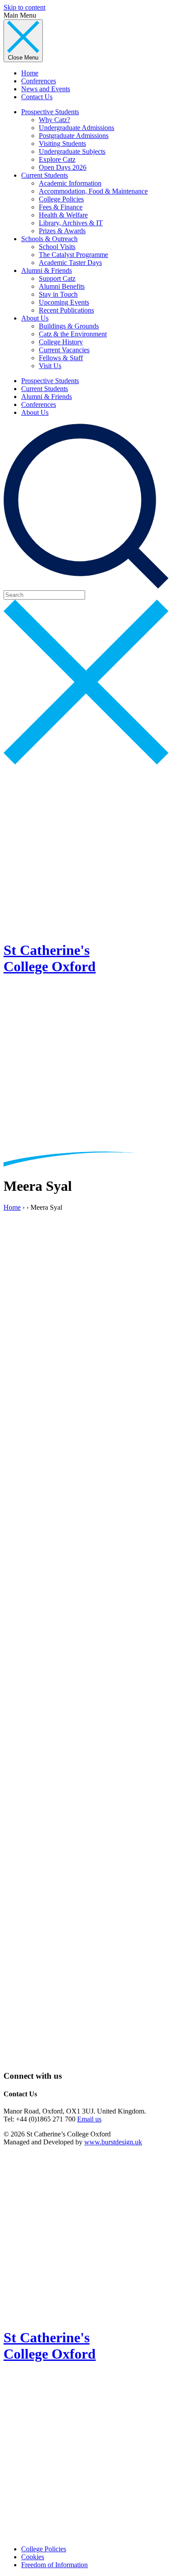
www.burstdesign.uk (113, 2142)
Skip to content (24, 7)
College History (61, 342)
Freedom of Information (54, 2565)
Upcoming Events (64, 302)
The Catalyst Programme (73, 255)
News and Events (46, 89)
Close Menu (23, 58)
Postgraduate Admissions (74, 136)
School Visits (57, 247)
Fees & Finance (61, 207)
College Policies (61, 199)
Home (30, 73)
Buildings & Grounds (69, 326)
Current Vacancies (64, 350)
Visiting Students (62, 144)
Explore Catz (57, 159)
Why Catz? (54, 120)
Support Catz (57, 278)
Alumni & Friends (47, 270)
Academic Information (70, 183)
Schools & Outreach (49, 239)
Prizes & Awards (62, 231)
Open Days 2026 (63, 167)
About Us (35, 318)
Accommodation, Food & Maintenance (93, 191)
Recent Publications (66, 310)
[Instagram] (86, 2059)
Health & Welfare (63, 215)
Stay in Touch (58, 294)
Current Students (45, 175)
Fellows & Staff (61, 358)
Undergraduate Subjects (72, 151)
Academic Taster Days (70, 263)
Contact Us (37, 97)
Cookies (33, 2557)
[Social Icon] (86, 1886)
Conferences (39, 81)
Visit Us (50, 366)
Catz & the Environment (73, 334)
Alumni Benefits (62, 286)
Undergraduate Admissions (77, 128)
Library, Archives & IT (71, 223)
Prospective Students (50, 112)
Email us (89, 2119)
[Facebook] (86, 1689)
